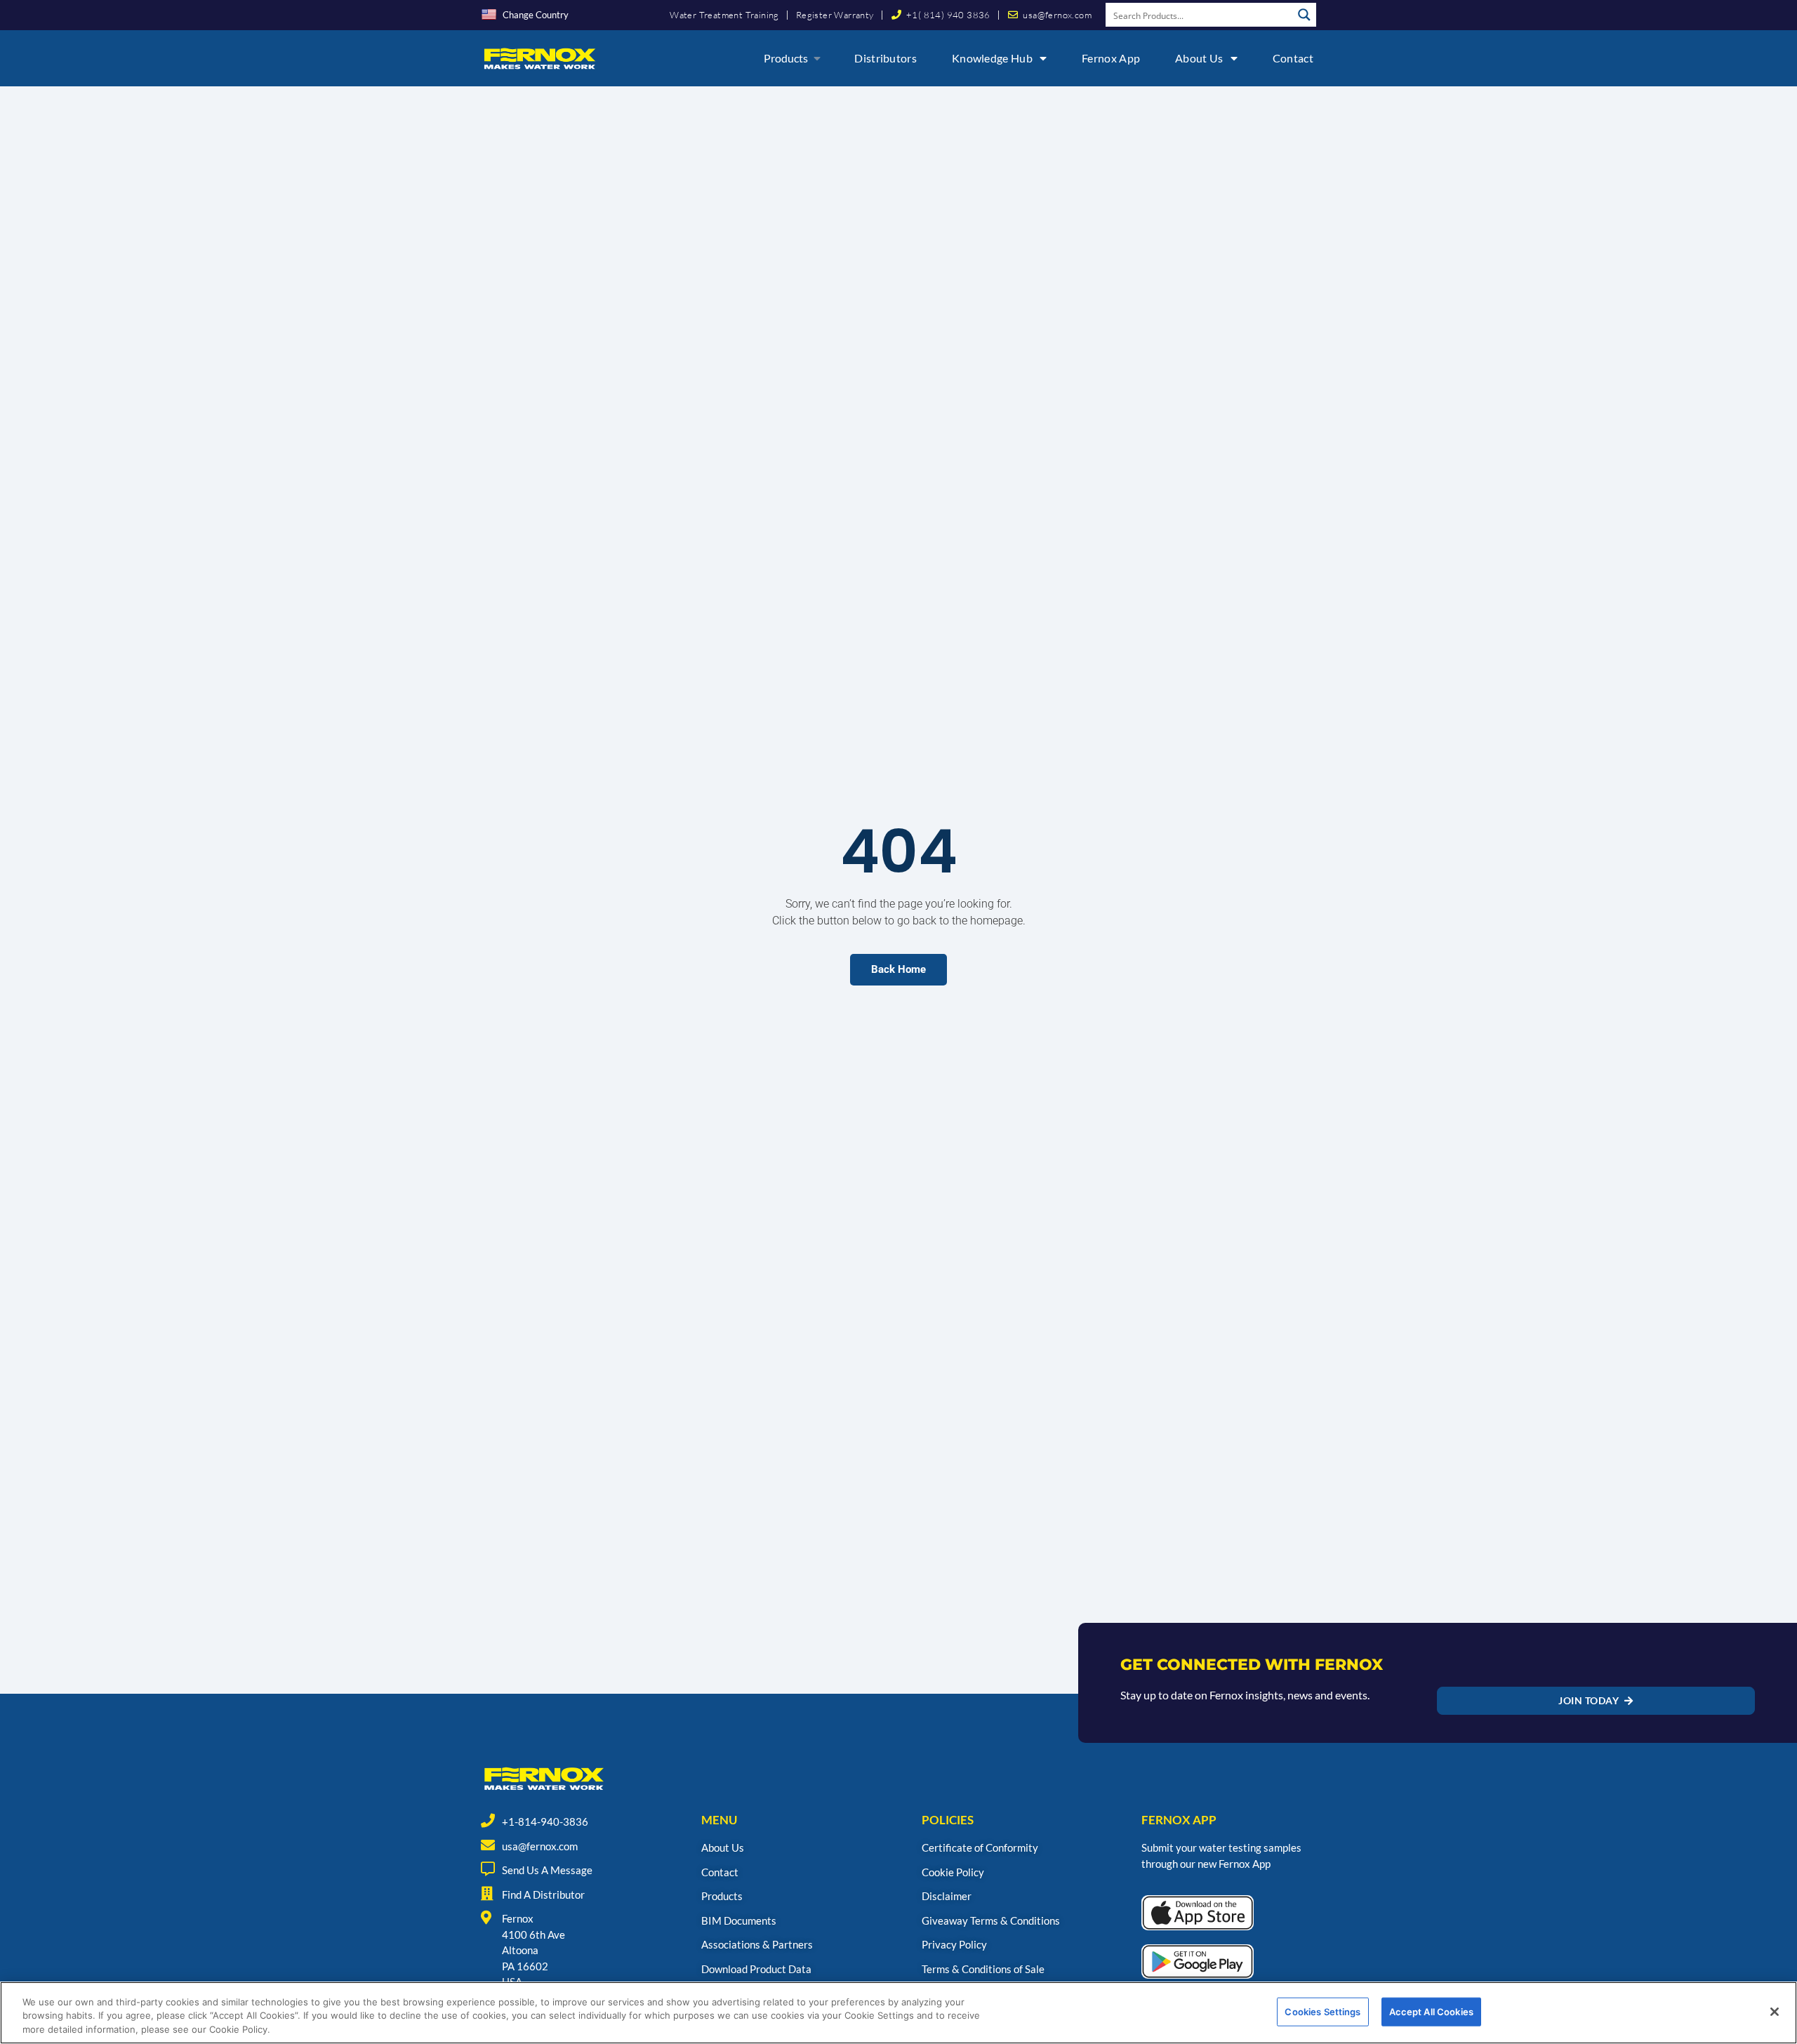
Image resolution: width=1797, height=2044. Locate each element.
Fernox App (1111, 58)
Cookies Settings (1322, 2011)
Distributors (886, 58)
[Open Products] (817, 58)
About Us (1199, 58)
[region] (898, 2013)
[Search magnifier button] (1304, 15)
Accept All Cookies (1431, 2011)
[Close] (1775, 2012)
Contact (1293, 58)
